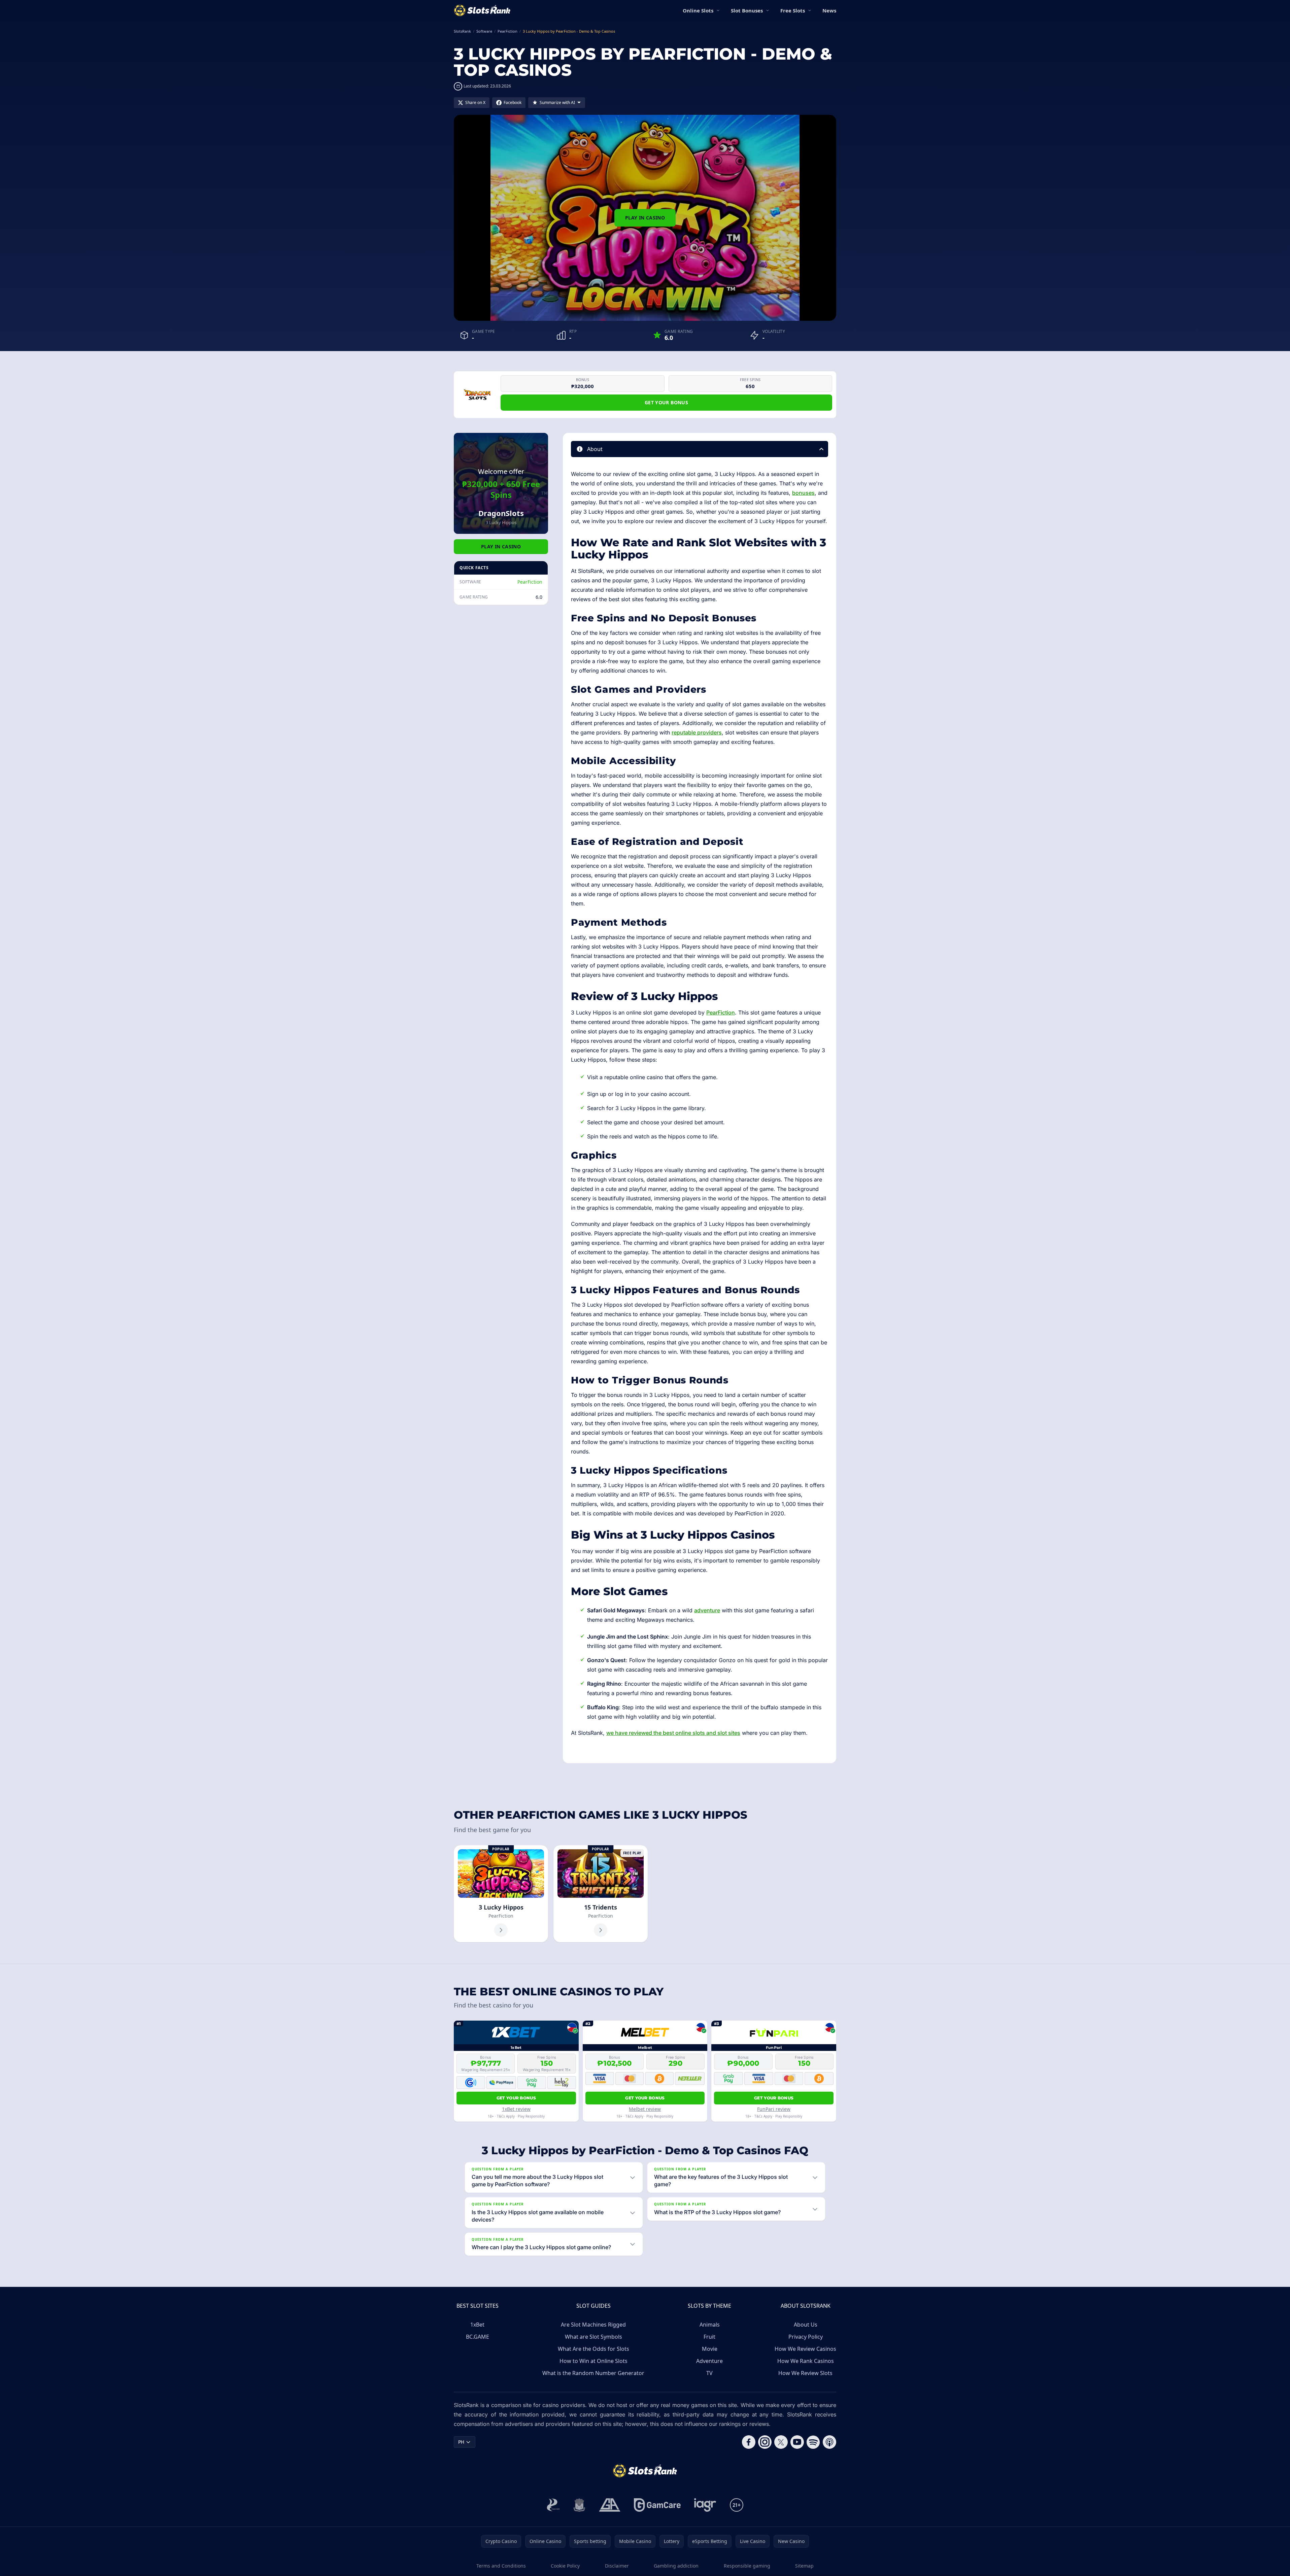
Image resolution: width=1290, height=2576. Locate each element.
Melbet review (645, 2109)
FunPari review (774, 2109)
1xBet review (516, 2109)
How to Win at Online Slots (593, 2361)
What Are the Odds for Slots (593, 2349)
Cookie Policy (565, 2566)
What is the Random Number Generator (593, 2373)
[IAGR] (705, 2505)
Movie (710, 2349)
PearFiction (530, 582)
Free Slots (793, 10)
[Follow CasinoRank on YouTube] (797, 2442)
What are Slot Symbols (593, 2337)
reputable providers (697, 732)
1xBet (477, 2325)
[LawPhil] (579, 2505)
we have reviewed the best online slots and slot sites (673, 1733)
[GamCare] (657, 2505)
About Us (806, 2325)
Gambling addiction (676, 2566)
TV (709, 2373)
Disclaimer (617, 2566)
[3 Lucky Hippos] (501, 1894)
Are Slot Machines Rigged (593, 2325)
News (829, 10)
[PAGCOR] (553, 2505)
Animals (710, 2325)
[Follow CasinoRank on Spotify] (813, 2442)
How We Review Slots (805, 2373)
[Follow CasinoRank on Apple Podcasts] (829, 2442)
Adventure (709, 2361)
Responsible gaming (747, 2566)
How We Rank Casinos (806, 2361)
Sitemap (804, 2566)
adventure (707, 1610)
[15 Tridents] (601, 1894)
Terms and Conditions (501, 2566)
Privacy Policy (806, 2337)
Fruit (709, 2337)
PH (461, 2442)
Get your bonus (666, 402)
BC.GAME (478, 2337)
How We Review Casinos (805, 2349)
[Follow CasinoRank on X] (781, 2442)
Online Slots (698, 10)
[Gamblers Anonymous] (610, 2505)
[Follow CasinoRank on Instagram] (765, 2442)
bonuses (803, 493)
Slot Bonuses (747, 10)
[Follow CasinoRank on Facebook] (749, 2442)
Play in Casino (645, 218)
